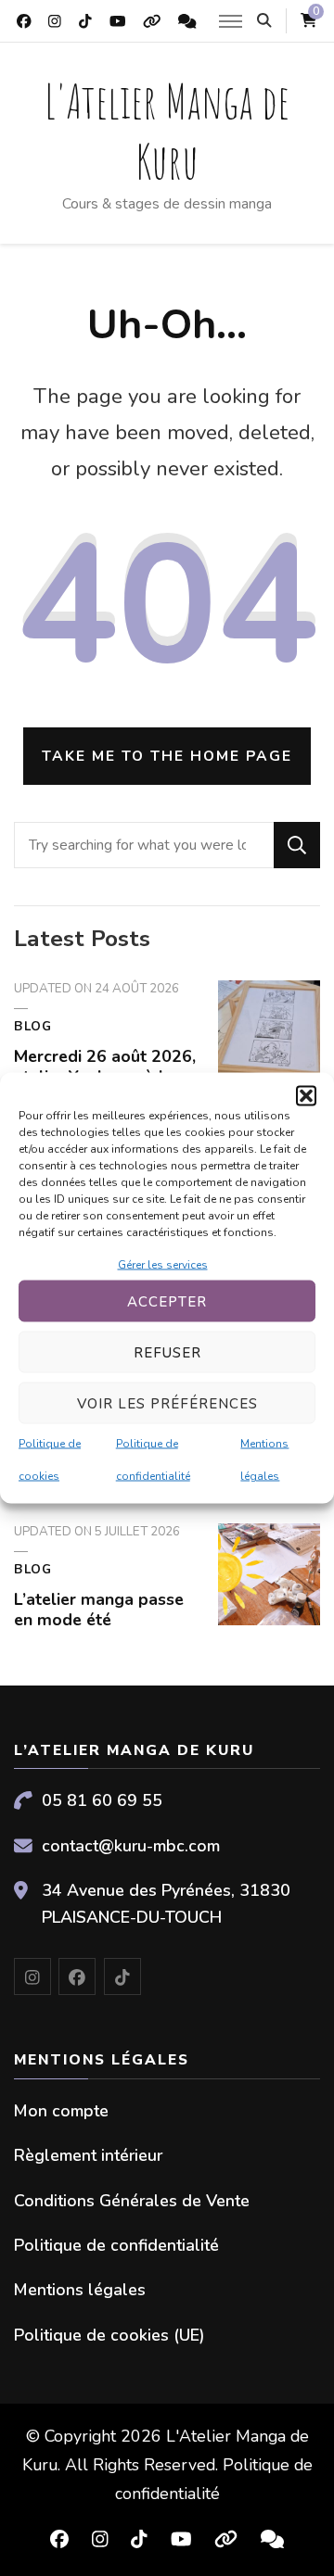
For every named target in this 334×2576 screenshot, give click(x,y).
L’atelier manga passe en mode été (99, 1610)
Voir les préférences (167, 1403)
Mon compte (61, 2111)
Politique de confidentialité (116, 2245)
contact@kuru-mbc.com (131, 1846)
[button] (306, 1096)
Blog (33, 1027)
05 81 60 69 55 (102, 1800)
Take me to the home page (167, 756)
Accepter (167, 1301)
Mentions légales (80, 2290)
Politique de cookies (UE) (109, 2335)
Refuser (167, 1352)
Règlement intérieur (88, 2155)
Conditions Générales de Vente (132, 2201)
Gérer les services (163, 1265)
